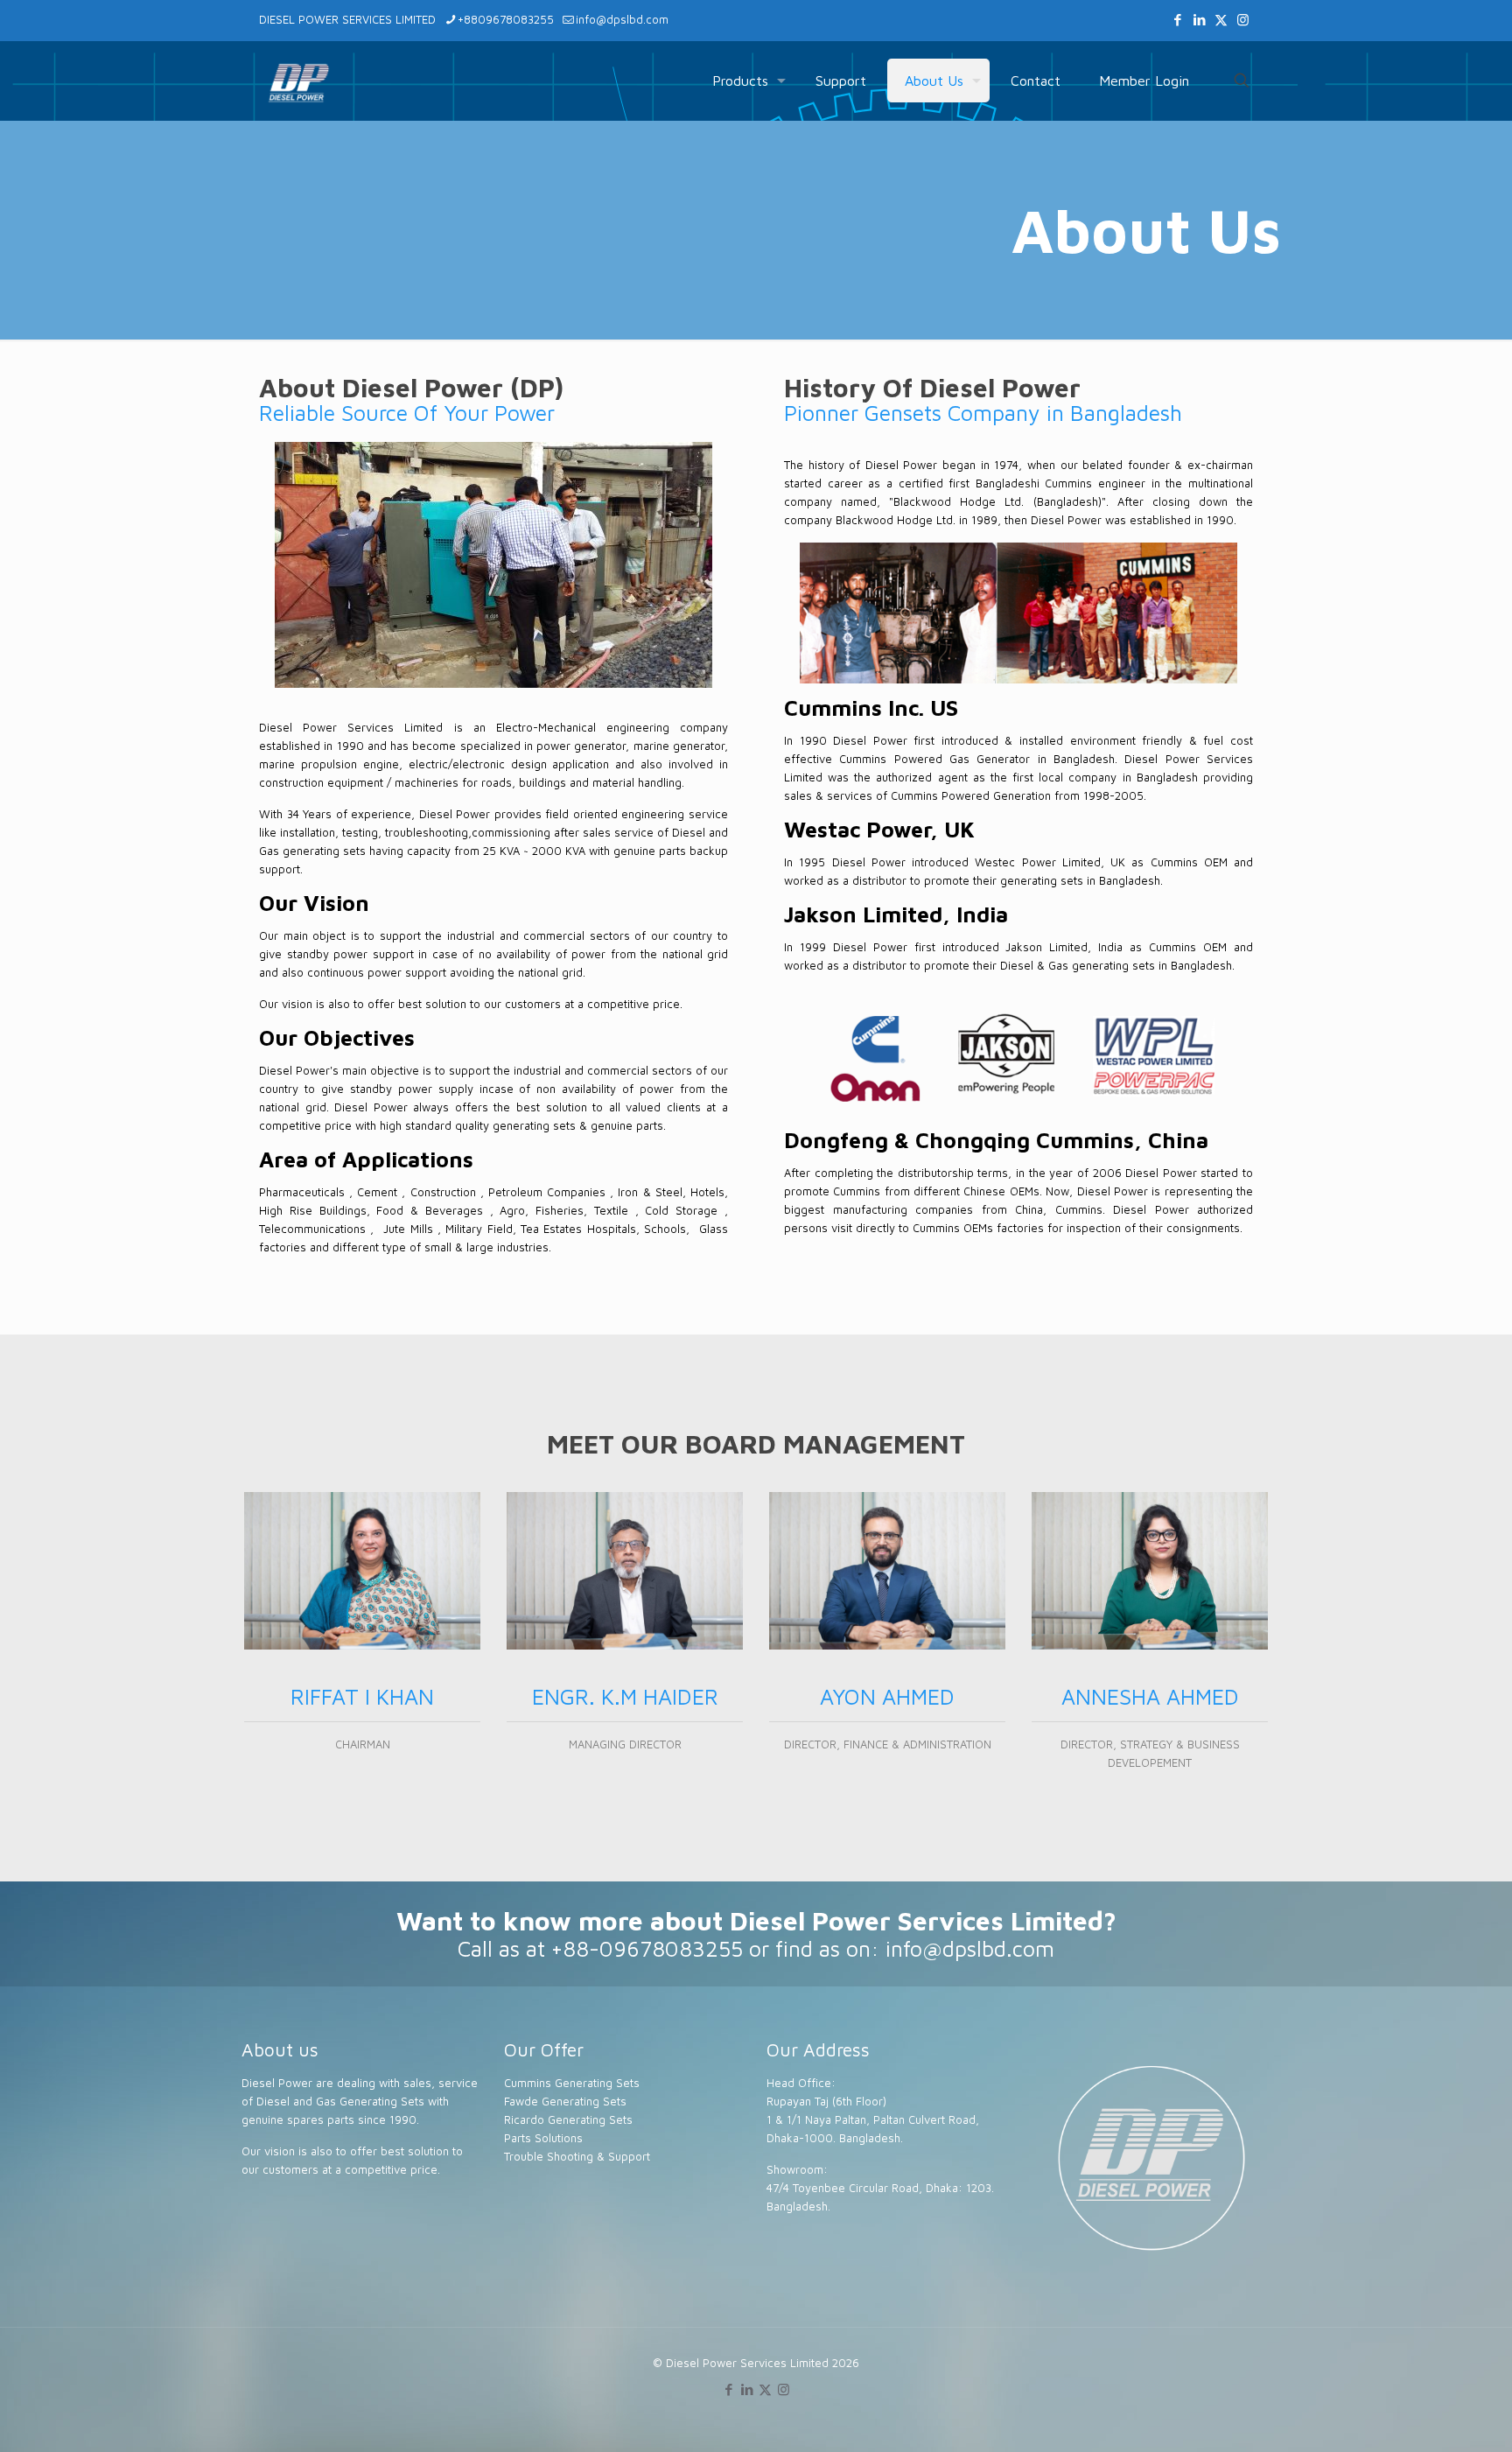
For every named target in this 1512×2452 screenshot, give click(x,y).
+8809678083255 (506, 19)
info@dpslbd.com (622, 19)
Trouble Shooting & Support (577, 2156)
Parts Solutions (543, 2138)
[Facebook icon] (1177, 20)
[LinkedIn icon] (1199, 20)
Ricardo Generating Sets (568, 2119)
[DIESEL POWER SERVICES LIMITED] (298, 81)
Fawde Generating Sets (565, 2101)
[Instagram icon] (1243, 20)
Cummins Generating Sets (572, 2083)
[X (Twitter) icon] (1221, 20)
